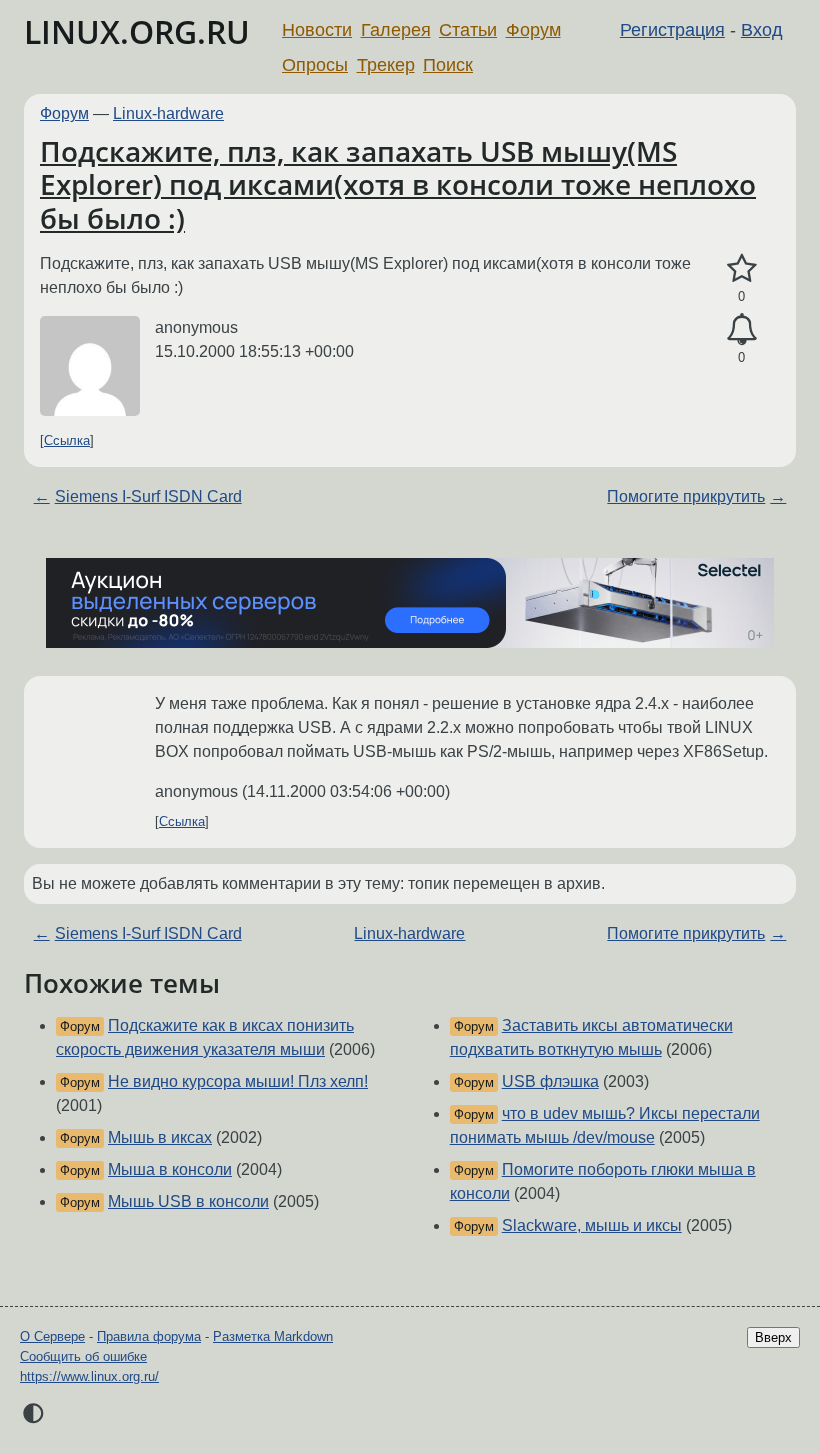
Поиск (448, 65)
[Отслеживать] (741, 330)
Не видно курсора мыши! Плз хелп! (238, 1081)
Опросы (315, 65)
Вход (762, 30)
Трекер (386, 65)
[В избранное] (741, 269)
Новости (317, 30)
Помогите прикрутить (686, 496)
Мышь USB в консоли (188, 1201)
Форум (533, 30)
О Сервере (52, 1336)
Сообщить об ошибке (83, 1356)
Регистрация (672, 30)
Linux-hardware (168, 113)
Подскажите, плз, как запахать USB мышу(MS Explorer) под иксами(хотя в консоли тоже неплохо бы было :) (398, 184)
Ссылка (67, 440)
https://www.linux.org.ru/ (89, 1376)
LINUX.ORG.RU (137, 31)
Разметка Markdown (273, 1336)
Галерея (396, 30)
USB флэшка (550, 1081)
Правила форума (149, 1336)
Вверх (773, 1337)
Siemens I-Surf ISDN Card (148, 496)
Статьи (468, 30)
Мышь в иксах (160, 1137)
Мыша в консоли (170, 1169)
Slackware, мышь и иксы (592, 1225)
